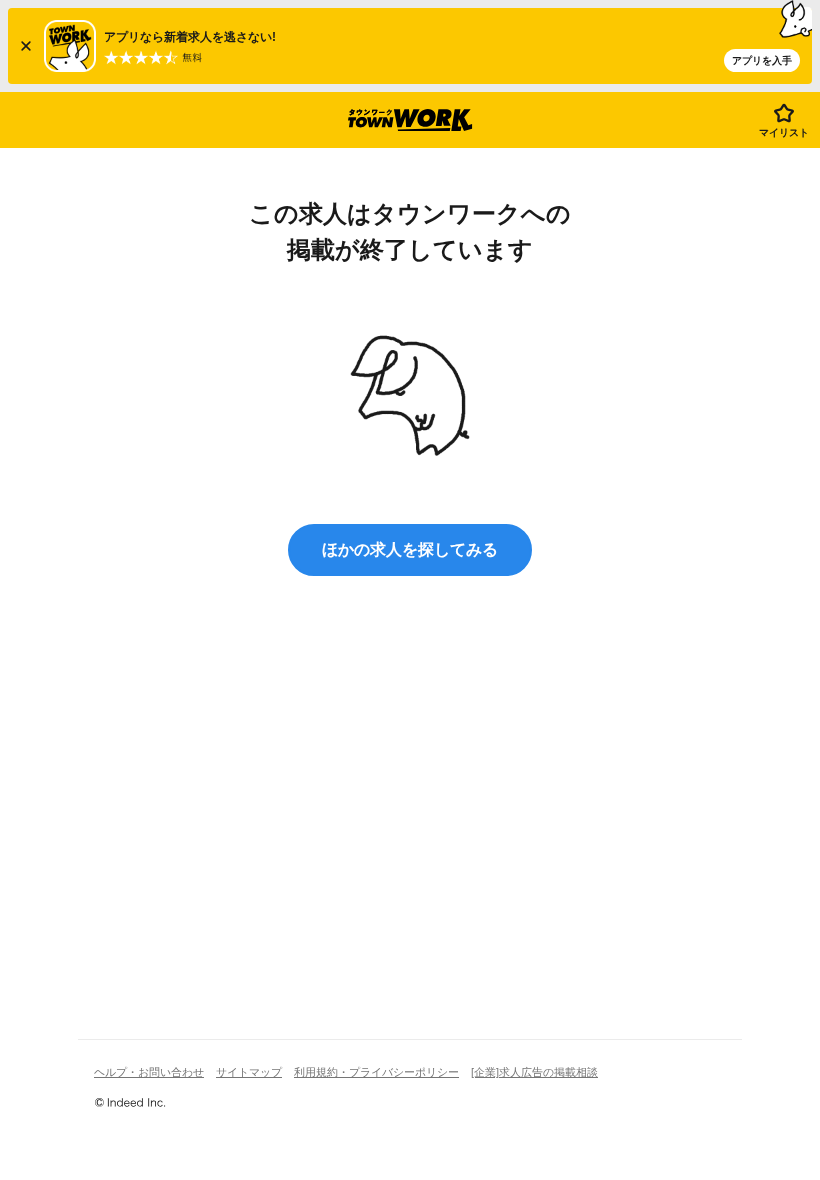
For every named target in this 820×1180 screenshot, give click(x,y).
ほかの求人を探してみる (410, 549)
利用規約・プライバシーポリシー (376, 1072)
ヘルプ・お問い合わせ (149, 1072)
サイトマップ (249, 1072)
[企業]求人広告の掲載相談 (534, 1072)
